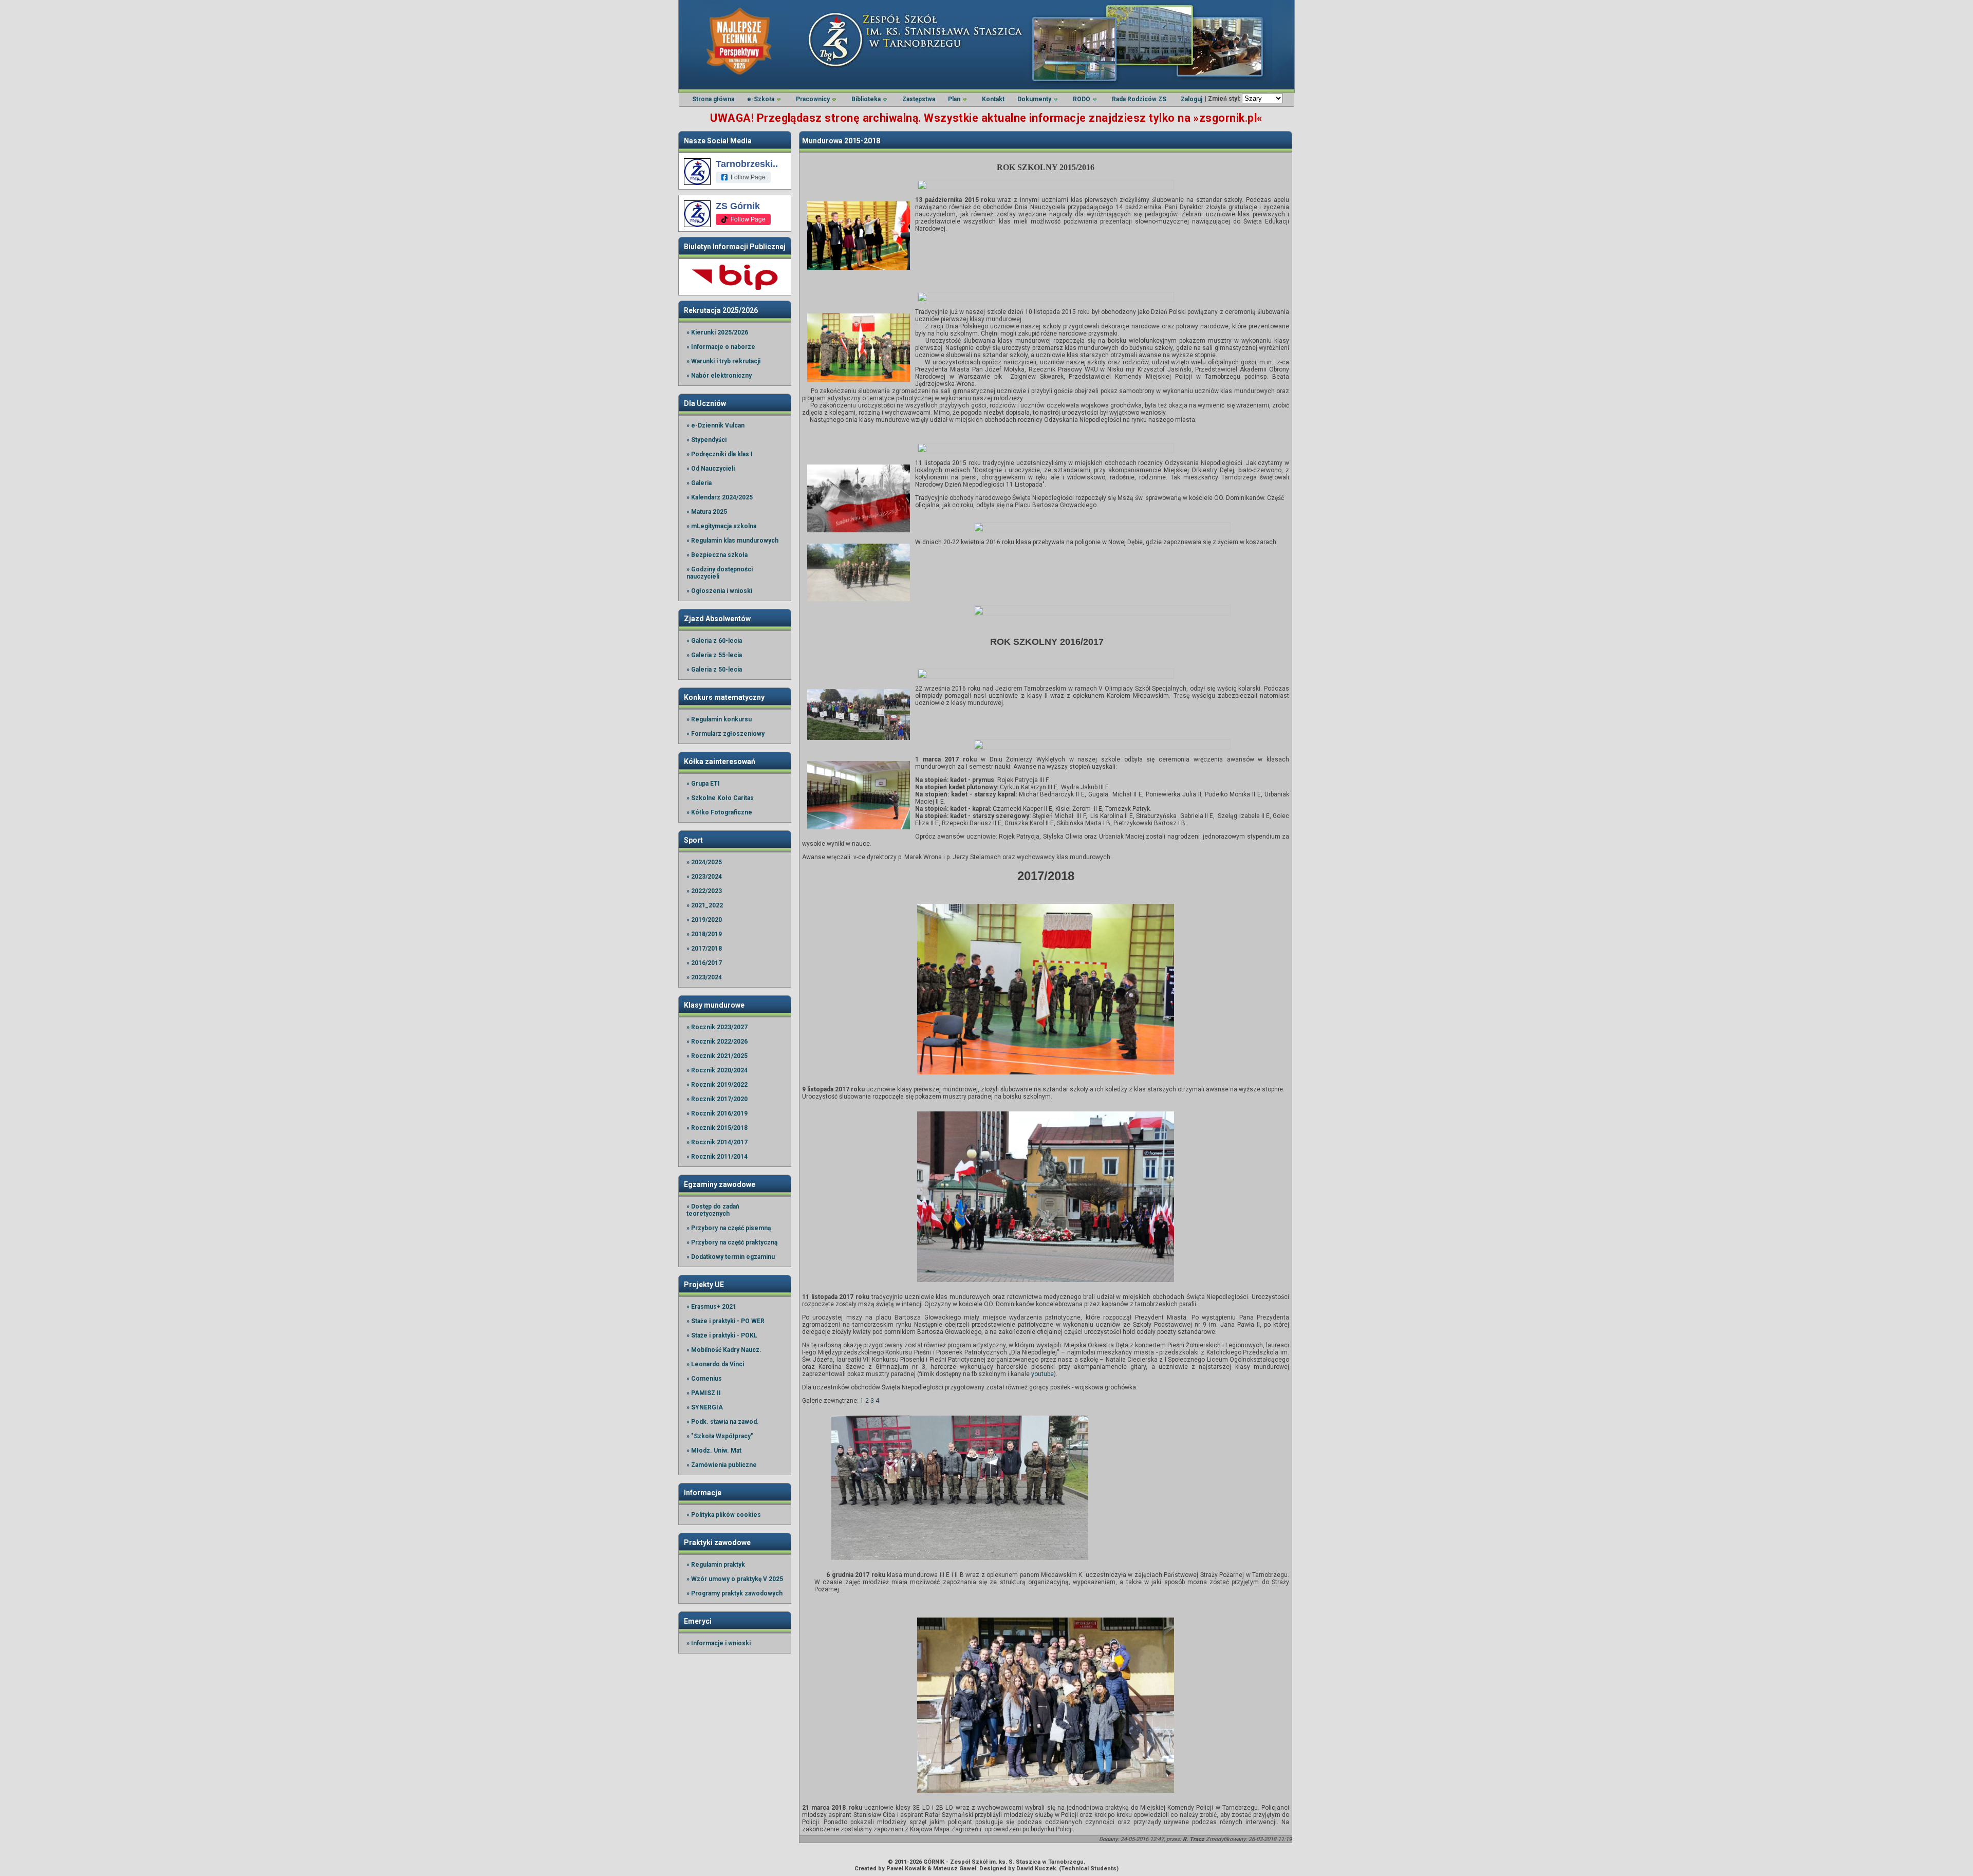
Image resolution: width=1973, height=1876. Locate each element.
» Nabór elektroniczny (719, 376)
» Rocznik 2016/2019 (717, 1113)
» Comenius (704, 1379)
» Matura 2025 (707, 512)
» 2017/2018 (704, 949)
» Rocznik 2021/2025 (717, 1056)
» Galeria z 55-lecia (714, 655)
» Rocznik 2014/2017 (717, 1142)
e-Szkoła (761, 99)
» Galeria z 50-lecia (714, 670)
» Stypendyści (706, 440)
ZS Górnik (738, 206)
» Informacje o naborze (721, 347)
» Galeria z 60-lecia (714, 641)
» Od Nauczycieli (711, 469)
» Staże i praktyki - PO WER (725, 1321)
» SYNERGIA (705, 1407)
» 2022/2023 (704, 891)
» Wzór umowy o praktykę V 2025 (735, 1579)
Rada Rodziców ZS (1139, 99)
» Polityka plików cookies (724, 1515)
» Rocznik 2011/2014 (717, 1157)
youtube (1043, 1374)
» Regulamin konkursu (719, 719)
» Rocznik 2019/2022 (717, 1085)
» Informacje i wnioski (719, 1643)
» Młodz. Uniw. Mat (714, 1451)
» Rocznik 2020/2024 (717, 1070)
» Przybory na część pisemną (729, 1228)
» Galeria (699, 483)
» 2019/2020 (704, 920)
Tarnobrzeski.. (747, 164)
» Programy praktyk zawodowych (734, 1593)
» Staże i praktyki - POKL (722, 1335)
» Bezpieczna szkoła (717, 555)
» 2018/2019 (704, 934)
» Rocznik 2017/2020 (717, 1099)
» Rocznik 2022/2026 (717, 1042)
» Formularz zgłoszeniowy (725, 734)
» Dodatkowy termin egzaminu (731, 1257)
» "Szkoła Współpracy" (720, 1436)
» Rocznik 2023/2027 (717, 1027)
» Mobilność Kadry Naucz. (724, 1350)
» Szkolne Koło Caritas (720, 798)
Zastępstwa (919, 99)
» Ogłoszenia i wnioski (719, 591)
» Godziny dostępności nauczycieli (720, 573)
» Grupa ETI (703, 784)
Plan (954, 99)
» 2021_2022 (705, 905)
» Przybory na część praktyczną (732, 1242)
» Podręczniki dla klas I (720, 454)
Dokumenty (1034, 99)
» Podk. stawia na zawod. (723, 1422)
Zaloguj (1192, 99)
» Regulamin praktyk (716, 1565)
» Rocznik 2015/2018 (717, 1128)
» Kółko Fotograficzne (719, 812)
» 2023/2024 (704, 877)
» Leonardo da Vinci (715, 1364)
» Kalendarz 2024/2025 (720, 497)
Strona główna (713, 99)
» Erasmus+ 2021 (711, 1307)
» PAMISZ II (704, 1393)
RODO (1082, 99)
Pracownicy (813, 99)
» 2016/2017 (704, 963)
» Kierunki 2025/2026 (717, 332)
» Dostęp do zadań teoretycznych (713, 1210)
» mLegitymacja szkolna (721, 526)
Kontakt (993, 99)
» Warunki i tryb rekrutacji (723, 361)
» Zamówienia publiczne (722, 1465)
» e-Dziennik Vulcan (715, 425)
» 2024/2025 (704, 862)
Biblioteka (866, 99)
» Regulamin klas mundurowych (732, 541)
